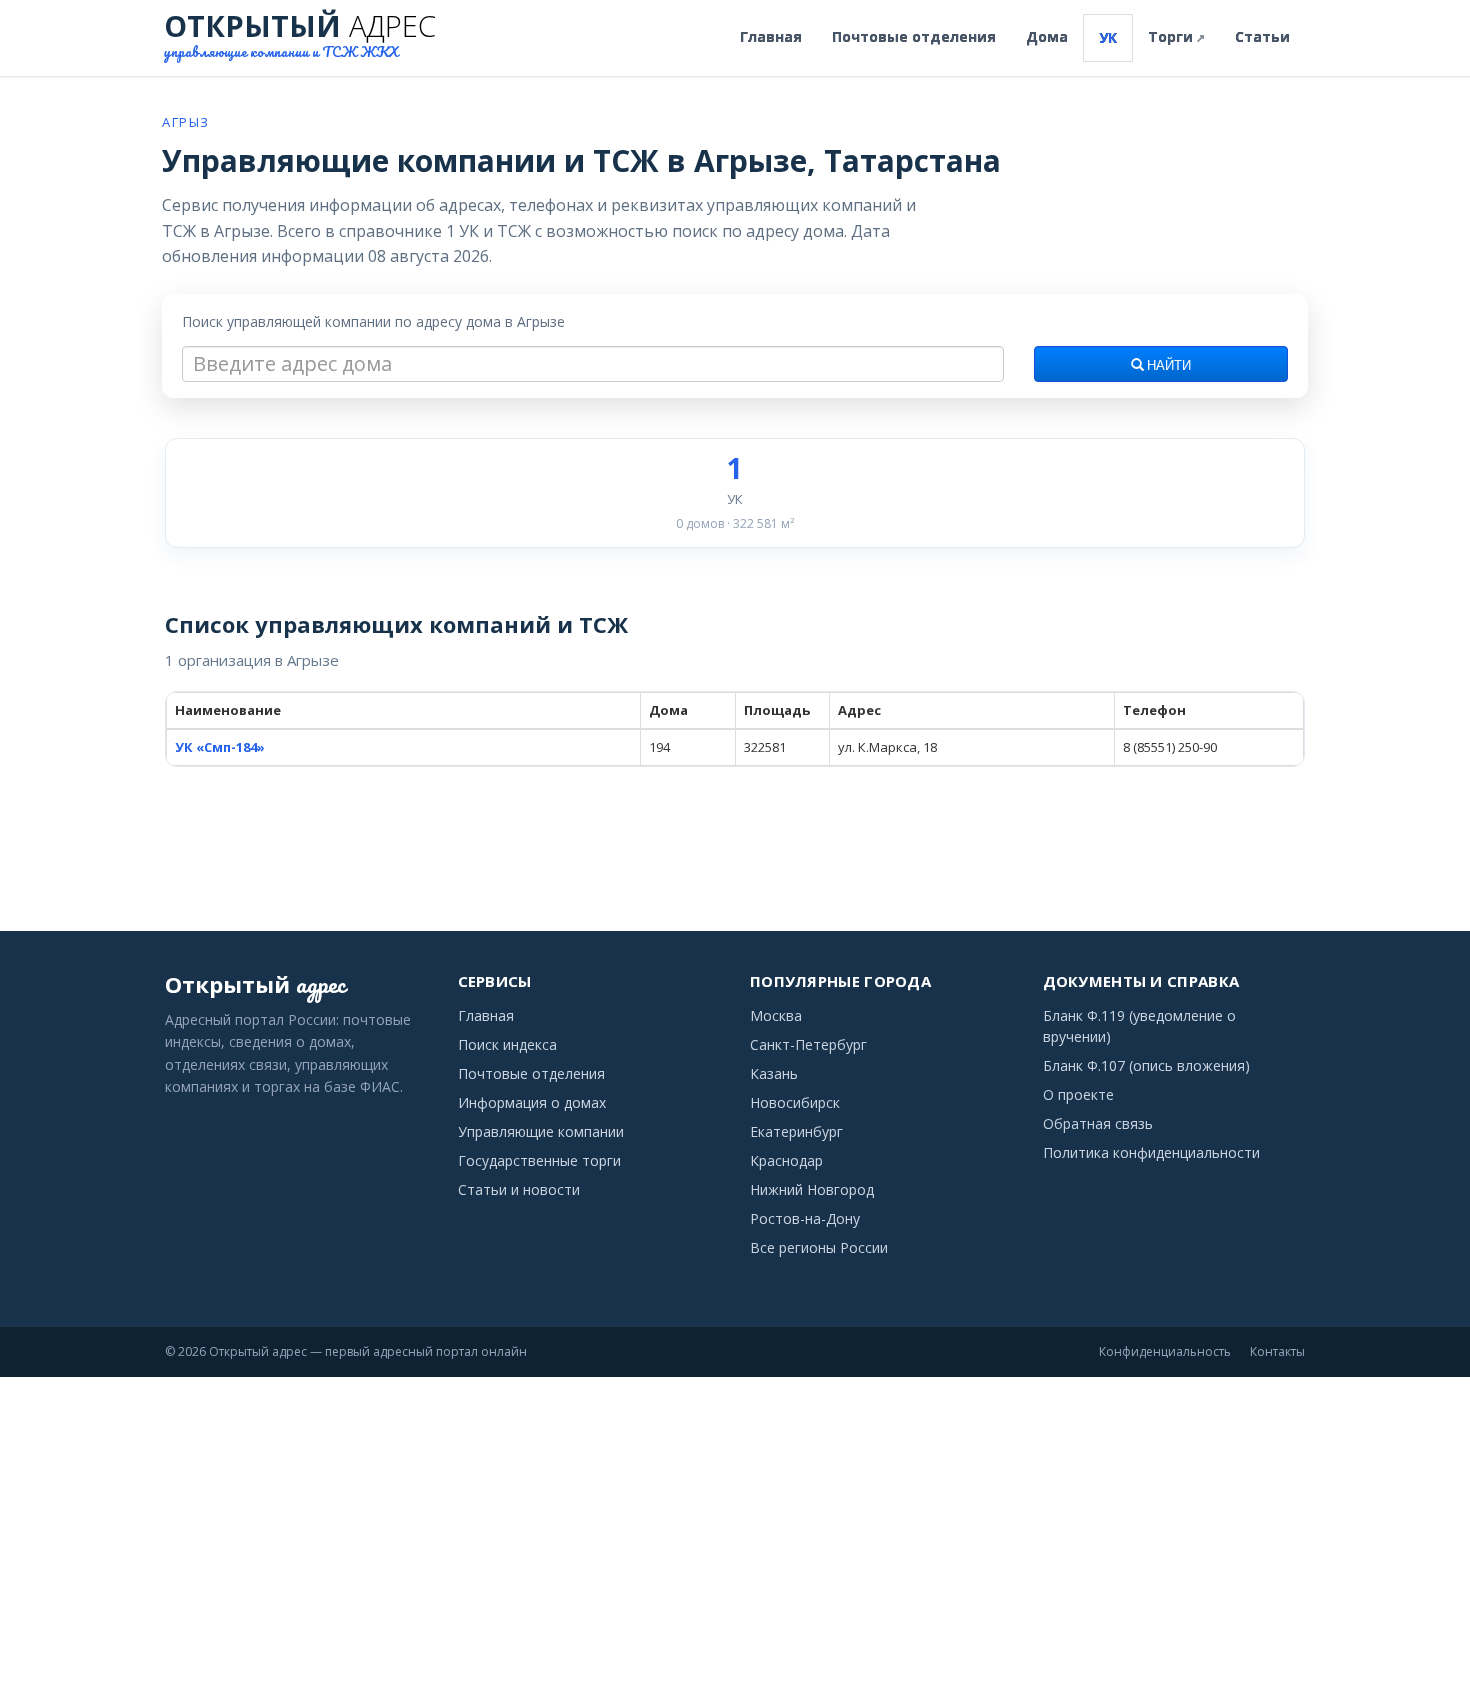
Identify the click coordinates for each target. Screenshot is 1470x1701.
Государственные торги (539, 1160)
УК (1108, 37)
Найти (1167, 366)
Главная (771, 36)
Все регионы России (819, 1247)
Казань (774, 1073)
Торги (1176, 36)
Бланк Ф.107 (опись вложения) (1146, 1065)
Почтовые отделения (914, 36)
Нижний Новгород (812, 1189)
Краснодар (786, 1160)
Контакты (1277, 1351)
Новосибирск (795, 1102)
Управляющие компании (541, 1131)
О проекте (1078, 1094)
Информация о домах (532, 1102)
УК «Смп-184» (220, 747)
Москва (776, 1015)
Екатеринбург (796, 1131)
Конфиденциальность (1165, 1351)
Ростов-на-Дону (805, 1218)
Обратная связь (1098, 1123)
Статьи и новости (519, 1189)
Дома (1047, 36)
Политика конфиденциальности (1151, 1152)
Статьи (1262, 36)
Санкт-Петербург (808, 1044)
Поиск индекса (507, 1044)
